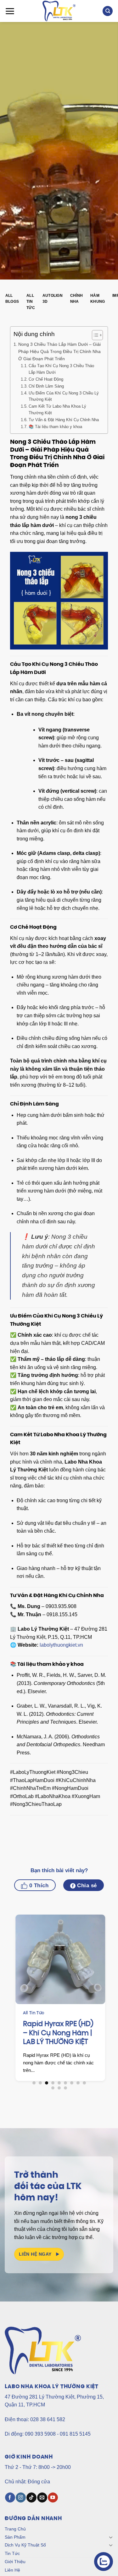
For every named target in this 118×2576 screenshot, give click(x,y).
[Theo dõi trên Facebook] (10, 2497)
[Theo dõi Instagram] (21, 2497)
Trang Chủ (15, 2529)
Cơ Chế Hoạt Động (46, 379)
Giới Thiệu (15, 2562)
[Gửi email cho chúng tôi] (42, 2497)
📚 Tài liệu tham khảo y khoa (55, 427)
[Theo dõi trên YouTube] (53, 2497)
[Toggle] (111, 2537)
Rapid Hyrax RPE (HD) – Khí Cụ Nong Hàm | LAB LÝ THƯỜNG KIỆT (57, 2033)
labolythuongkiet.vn (61, 1645)
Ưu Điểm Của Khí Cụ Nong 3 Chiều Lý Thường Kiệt (64, 396)
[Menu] (10, 11)
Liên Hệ (12, 2570)
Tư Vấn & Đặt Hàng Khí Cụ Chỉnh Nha (64, 420)
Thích (38, 1886)
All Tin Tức (31, 302)
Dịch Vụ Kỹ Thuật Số (25, 2545)
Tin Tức (12, 2553)
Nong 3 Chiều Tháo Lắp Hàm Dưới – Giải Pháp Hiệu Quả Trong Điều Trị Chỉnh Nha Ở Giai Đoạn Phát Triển (59, 351)
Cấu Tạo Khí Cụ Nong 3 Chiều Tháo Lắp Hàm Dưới (61, 369)
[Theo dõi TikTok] (31, 2497)
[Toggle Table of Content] (94, 335)
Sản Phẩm (15, 2537)
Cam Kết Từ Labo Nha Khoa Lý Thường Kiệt (57, 410)
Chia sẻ (86, 1886)
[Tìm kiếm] (108, 11)
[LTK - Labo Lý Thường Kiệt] (59, 11)
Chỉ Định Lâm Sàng (46, 386)
